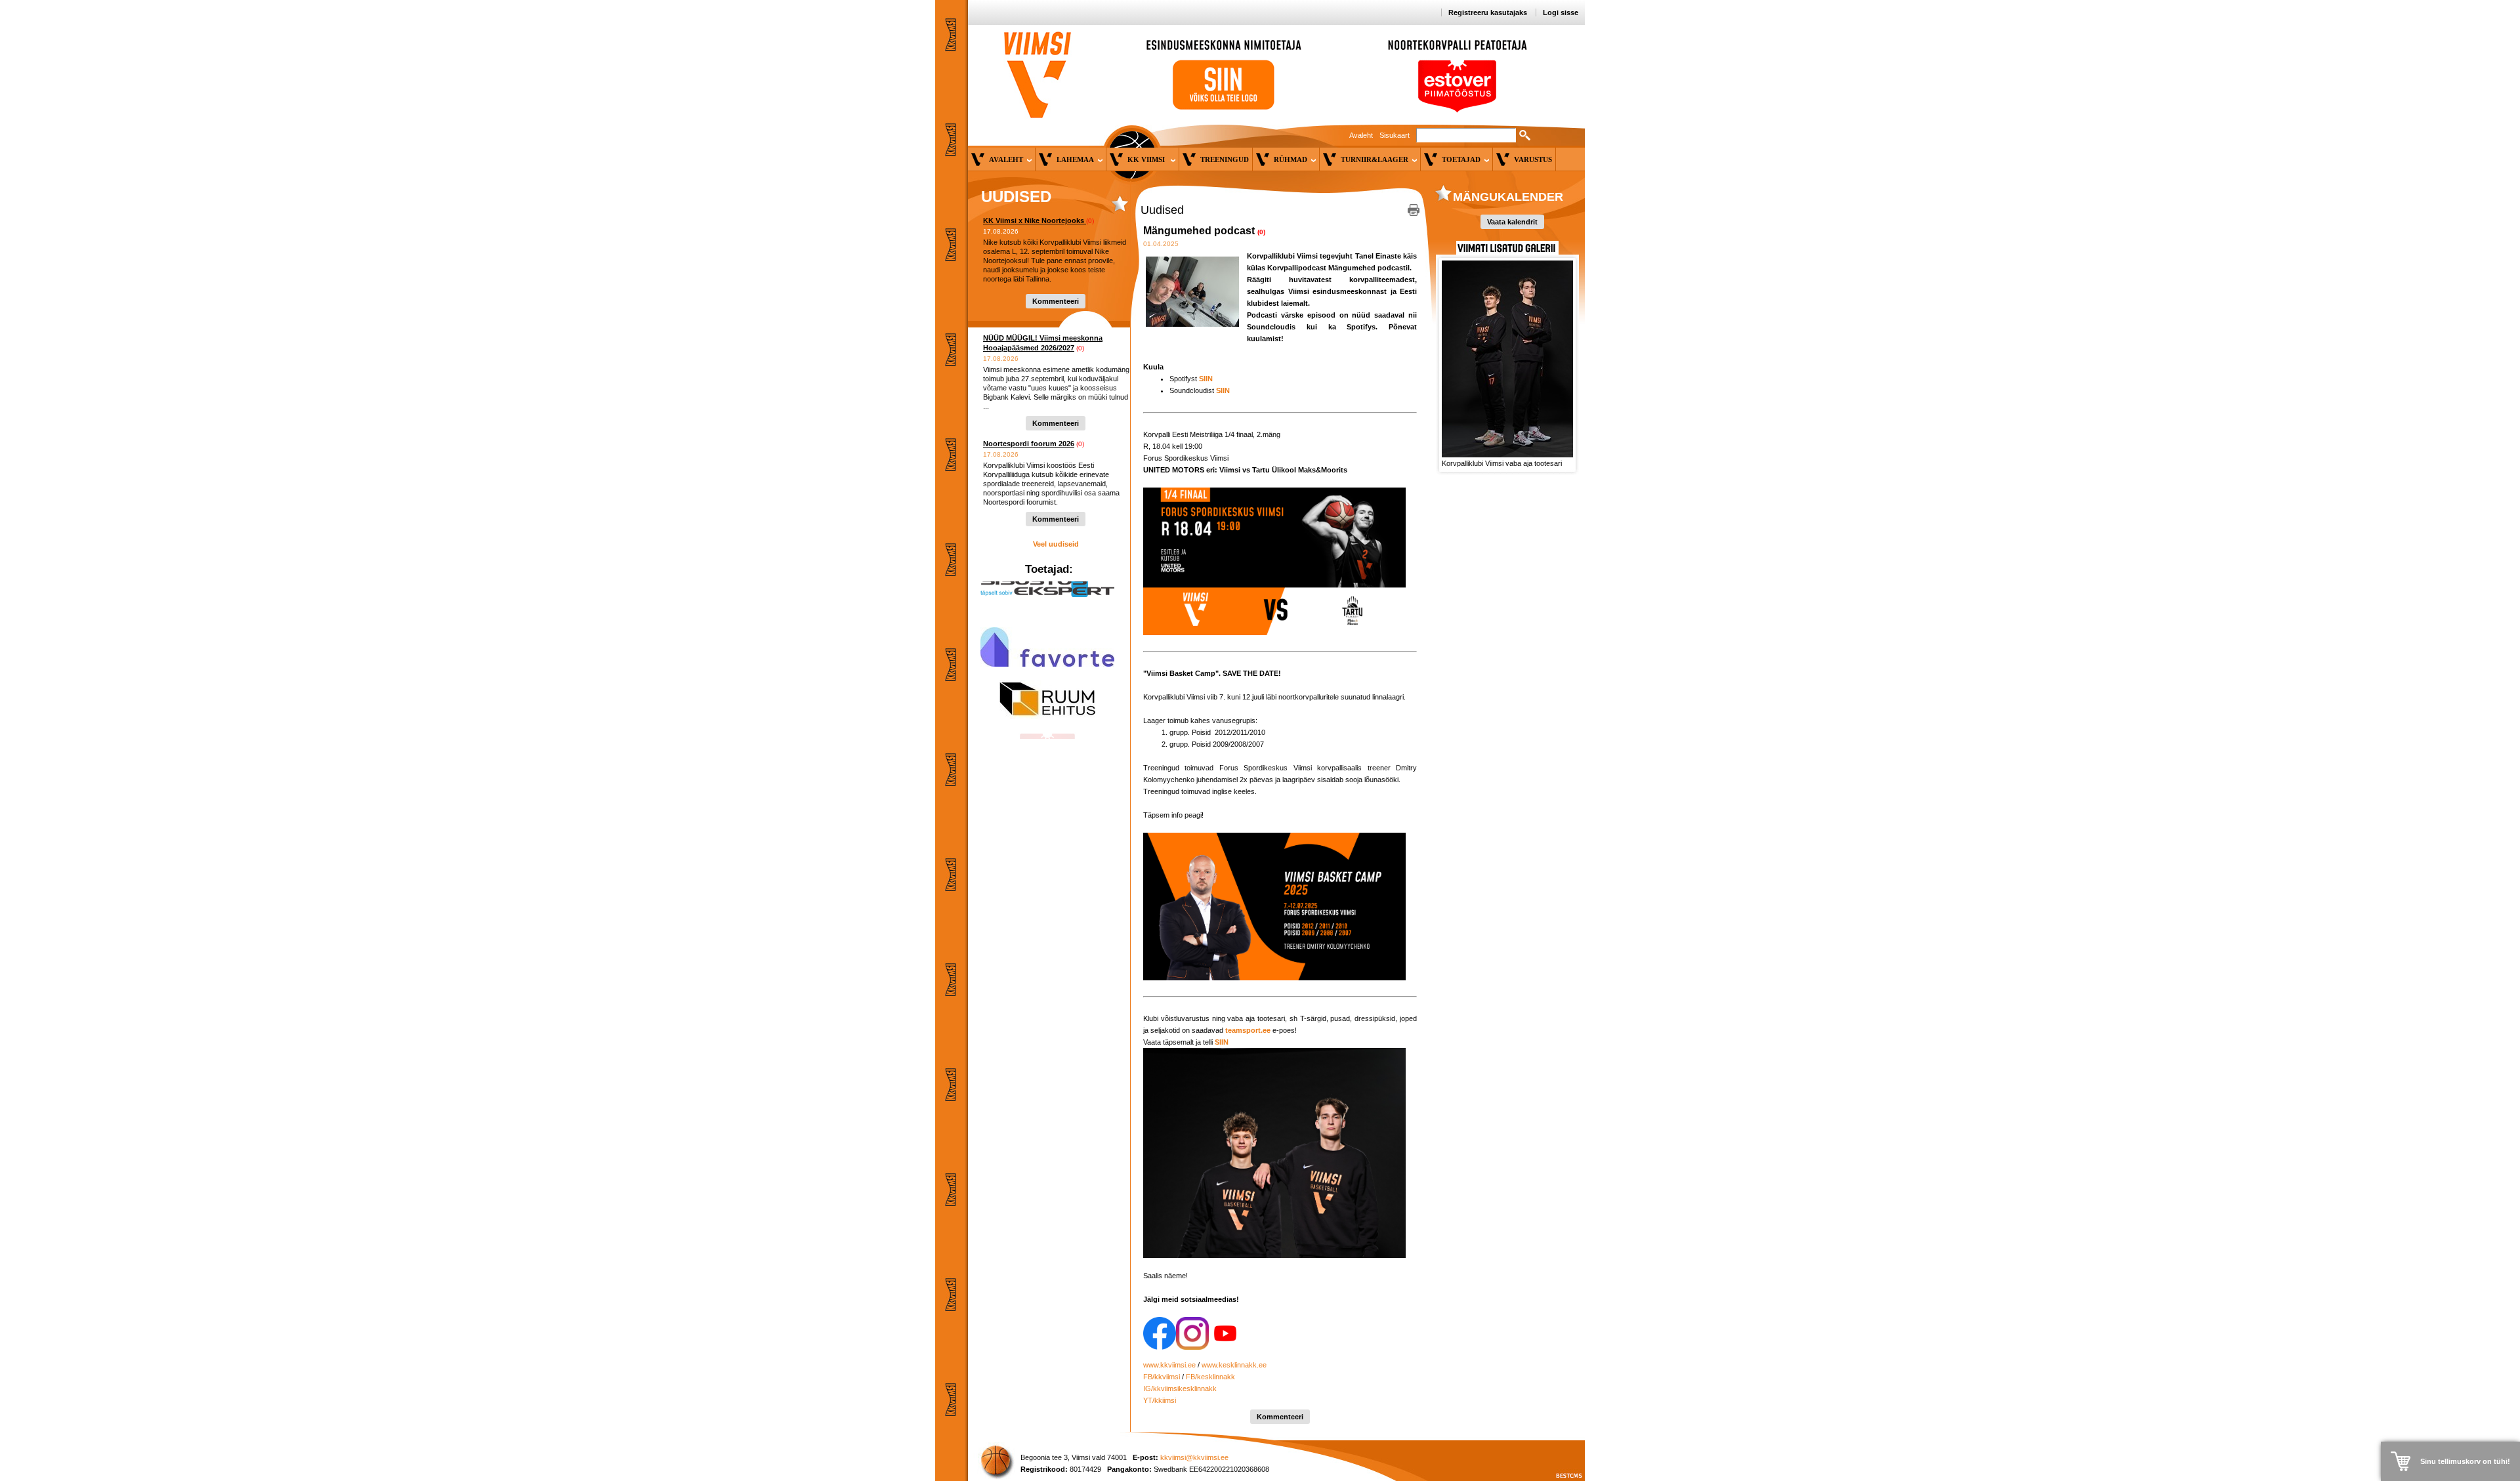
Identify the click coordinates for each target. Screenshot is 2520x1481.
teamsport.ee (1248, 1030)
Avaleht (1361, 135)
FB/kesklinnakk (1210, 1377)
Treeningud (1225, 159)
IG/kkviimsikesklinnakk (1180, 1388)
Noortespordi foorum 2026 (1029, 444)
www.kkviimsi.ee (1169, 1365)
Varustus (1533, 159)
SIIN (1223, 390)
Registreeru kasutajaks (1488, 12)
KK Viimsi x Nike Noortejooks (1035, 220)
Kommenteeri (1056, 301)
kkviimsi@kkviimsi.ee (1194, 1457)
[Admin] (3, 6)
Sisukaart (1395, 135)
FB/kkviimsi (1162, 1377)
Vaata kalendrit (1512, 222)
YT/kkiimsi (1160, 1400)
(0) (1090, 221)
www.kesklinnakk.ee (1234, 1365)
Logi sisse (1561, 12)
